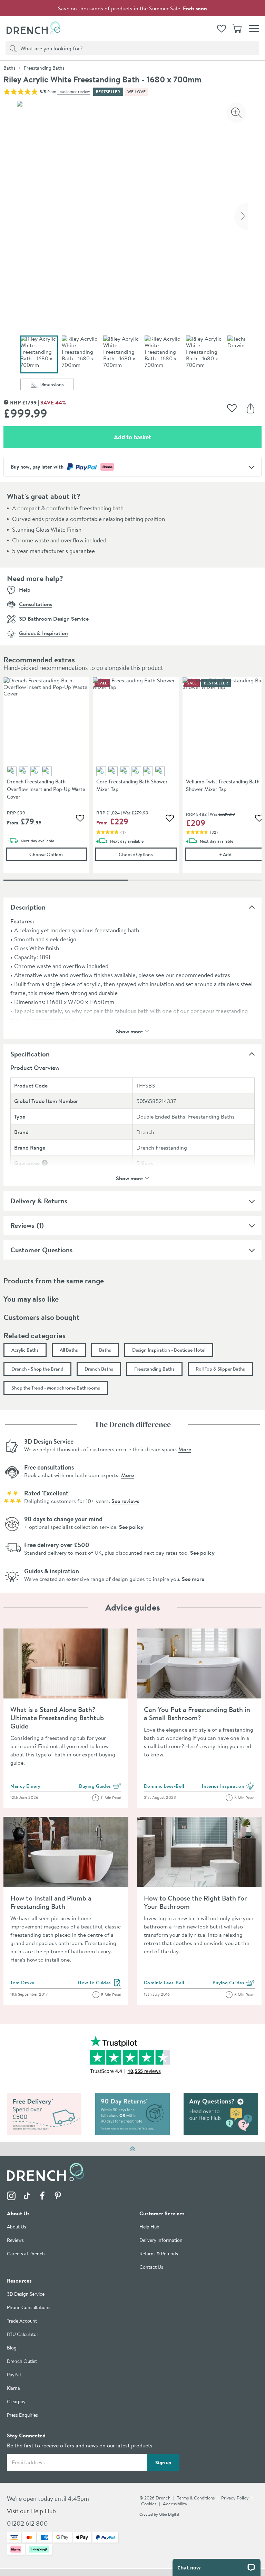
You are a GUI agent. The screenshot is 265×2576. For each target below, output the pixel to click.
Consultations (36, 604)
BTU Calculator (23, 2335)
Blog (12, 2348)
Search (12, 48)
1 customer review (73, 92)
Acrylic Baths (25, 1350)
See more (193, 1579)
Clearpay (16, 2402)
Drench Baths (99, 1369)
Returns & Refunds (159, 2254)
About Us (17, 2227)
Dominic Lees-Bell (164, 1786)
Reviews (22, 1225)
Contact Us (151, 2268)
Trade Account (22, 2321)
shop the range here (51, 1020)
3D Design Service (26, 2294)
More (185, 1449)
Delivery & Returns (39, 1201)
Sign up (163, 2463)
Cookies (149, 2504)
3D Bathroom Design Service (54, 619)
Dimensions (57, 386)
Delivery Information (161, 2241)
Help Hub (149, 2227)
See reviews (125, 1501)
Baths (9, 68)
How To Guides (100, 1983)
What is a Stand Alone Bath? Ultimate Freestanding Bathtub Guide (57, 1718)
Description (28, 907)
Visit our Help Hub (31, 2511)
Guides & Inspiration (43, 633)
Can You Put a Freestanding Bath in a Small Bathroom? (197, 1713)
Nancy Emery (26, 1786)
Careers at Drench (26, 2254)
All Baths (69, 1350)
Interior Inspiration (228, 1786)
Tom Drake (22, 1983)
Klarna (13, 2389)
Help (25, 590)
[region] (132, 780)
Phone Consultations (29, 2308)
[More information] (45, 1163)
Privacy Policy (235, 2498)
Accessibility (175, 2504)
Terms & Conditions (196, 2498)
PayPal (14, 2375)
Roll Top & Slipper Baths (220, 1369)
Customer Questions (41, 1250)
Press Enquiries (22, 2415)
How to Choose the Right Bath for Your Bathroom (195, 1902)
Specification (30, 1054)
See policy (131, 1527)
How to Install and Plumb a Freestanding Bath (51, 1902)
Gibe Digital (169, 2515)
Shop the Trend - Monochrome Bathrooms (56, 1388)
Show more (129, 1031)
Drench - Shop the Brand (37, 1369)
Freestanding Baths (44, 68)
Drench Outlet (22, 2362)
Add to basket (157, 437)
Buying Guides (100, 1786)
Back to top (132, 2149)
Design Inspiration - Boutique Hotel (169, 1350)
